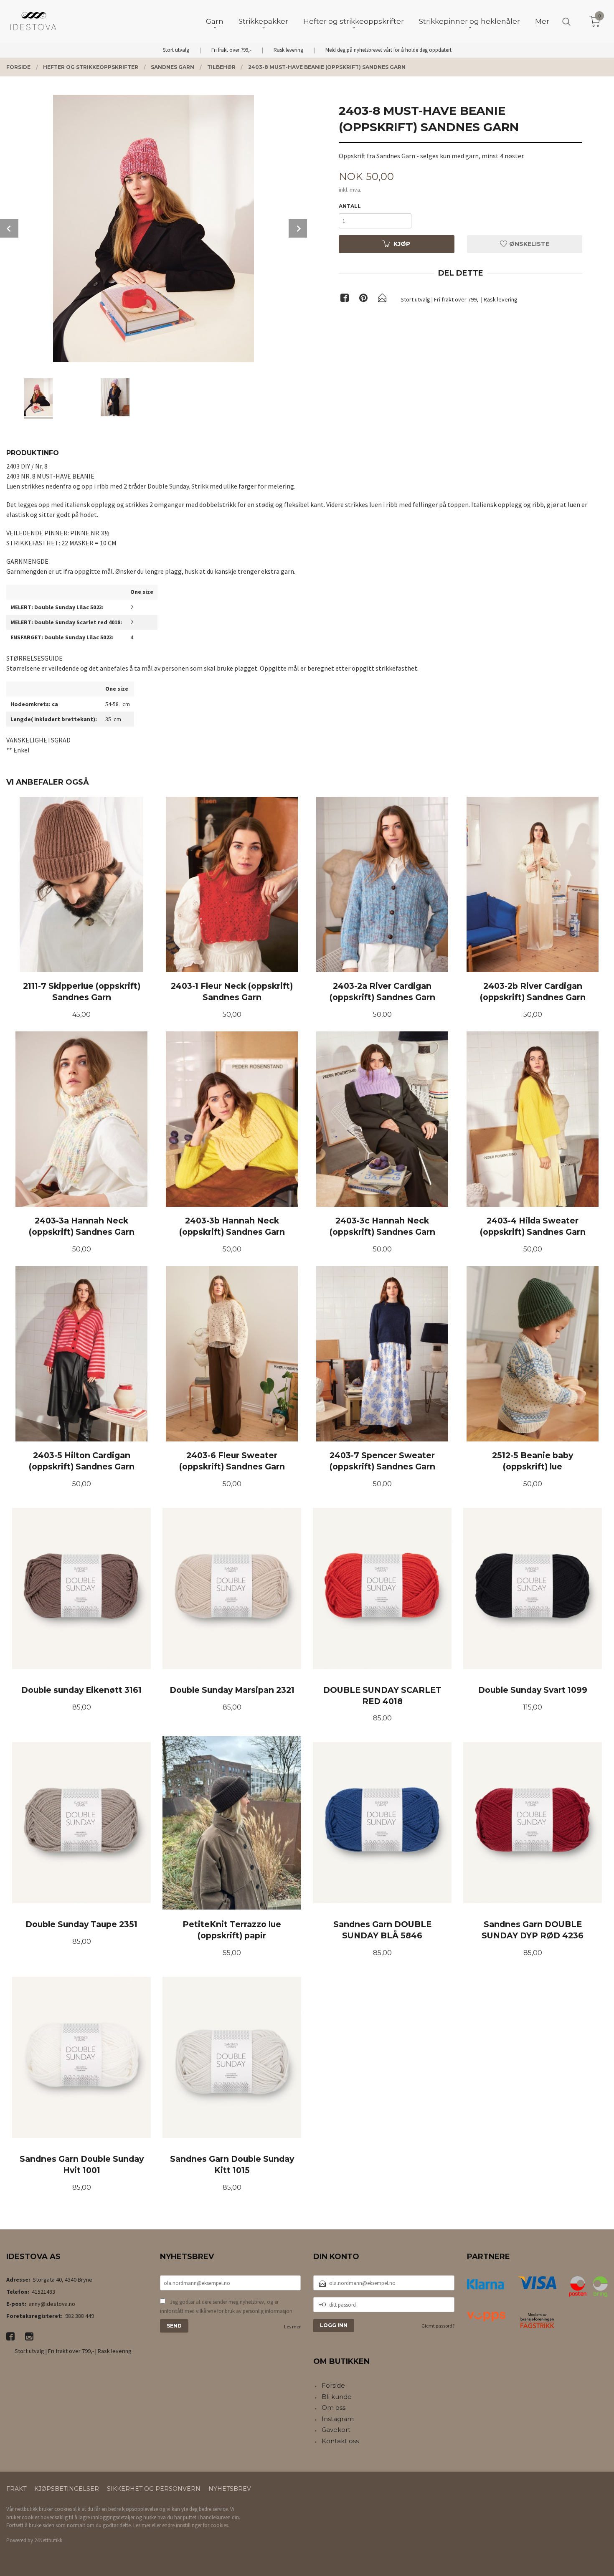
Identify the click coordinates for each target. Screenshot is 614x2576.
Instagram (338, 2419)
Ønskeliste (528, 244)
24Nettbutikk (48, 2540)
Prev (9, 228)
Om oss (334, 2408)
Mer (542, 21)
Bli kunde (337, 2397)
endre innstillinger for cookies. (196, 2525)
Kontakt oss (340, 2441)
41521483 (43, 2292)
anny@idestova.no (52, 2304)
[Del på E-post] (382, 299)
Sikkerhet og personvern (154, 2489)
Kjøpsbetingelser (67, 2489)
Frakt (16, 2489)
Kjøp (402, 244)
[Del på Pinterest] (363, 299)
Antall (350, 206)
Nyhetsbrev (230, 2489)
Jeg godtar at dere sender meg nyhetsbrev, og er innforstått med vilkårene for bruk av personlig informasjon (226, 2306)
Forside (333, 2385)
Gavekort (336, 2430)
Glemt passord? (438, 2326)
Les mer (292, 2327)
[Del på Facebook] (345, 299)
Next (298, 228)
